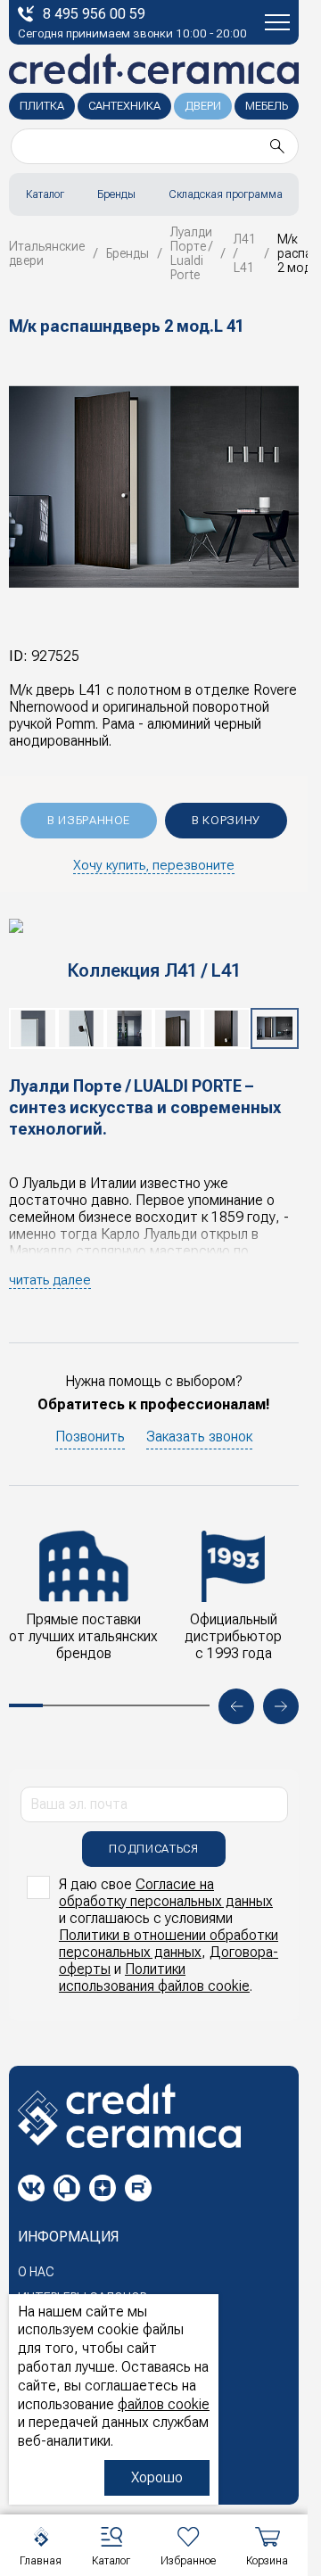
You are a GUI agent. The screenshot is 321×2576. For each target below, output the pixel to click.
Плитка (42, 106)
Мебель (267, 106)
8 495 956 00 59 (94, 14)
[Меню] (277, 22)
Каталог (45, 194)
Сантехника (124, 106)
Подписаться (153, 1849)
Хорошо (157, 2477)
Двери (203, 106)
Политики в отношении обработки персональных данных (169, 1944)
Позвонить (90, 1437)
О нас (36, 2272)
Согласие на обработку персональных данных (166, 1893)
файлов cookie (164, 2404)
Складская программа (226, 194)
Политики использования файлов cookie (154, 1977)
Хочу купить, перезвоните (154, 865)
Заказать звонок (199, 1437)
